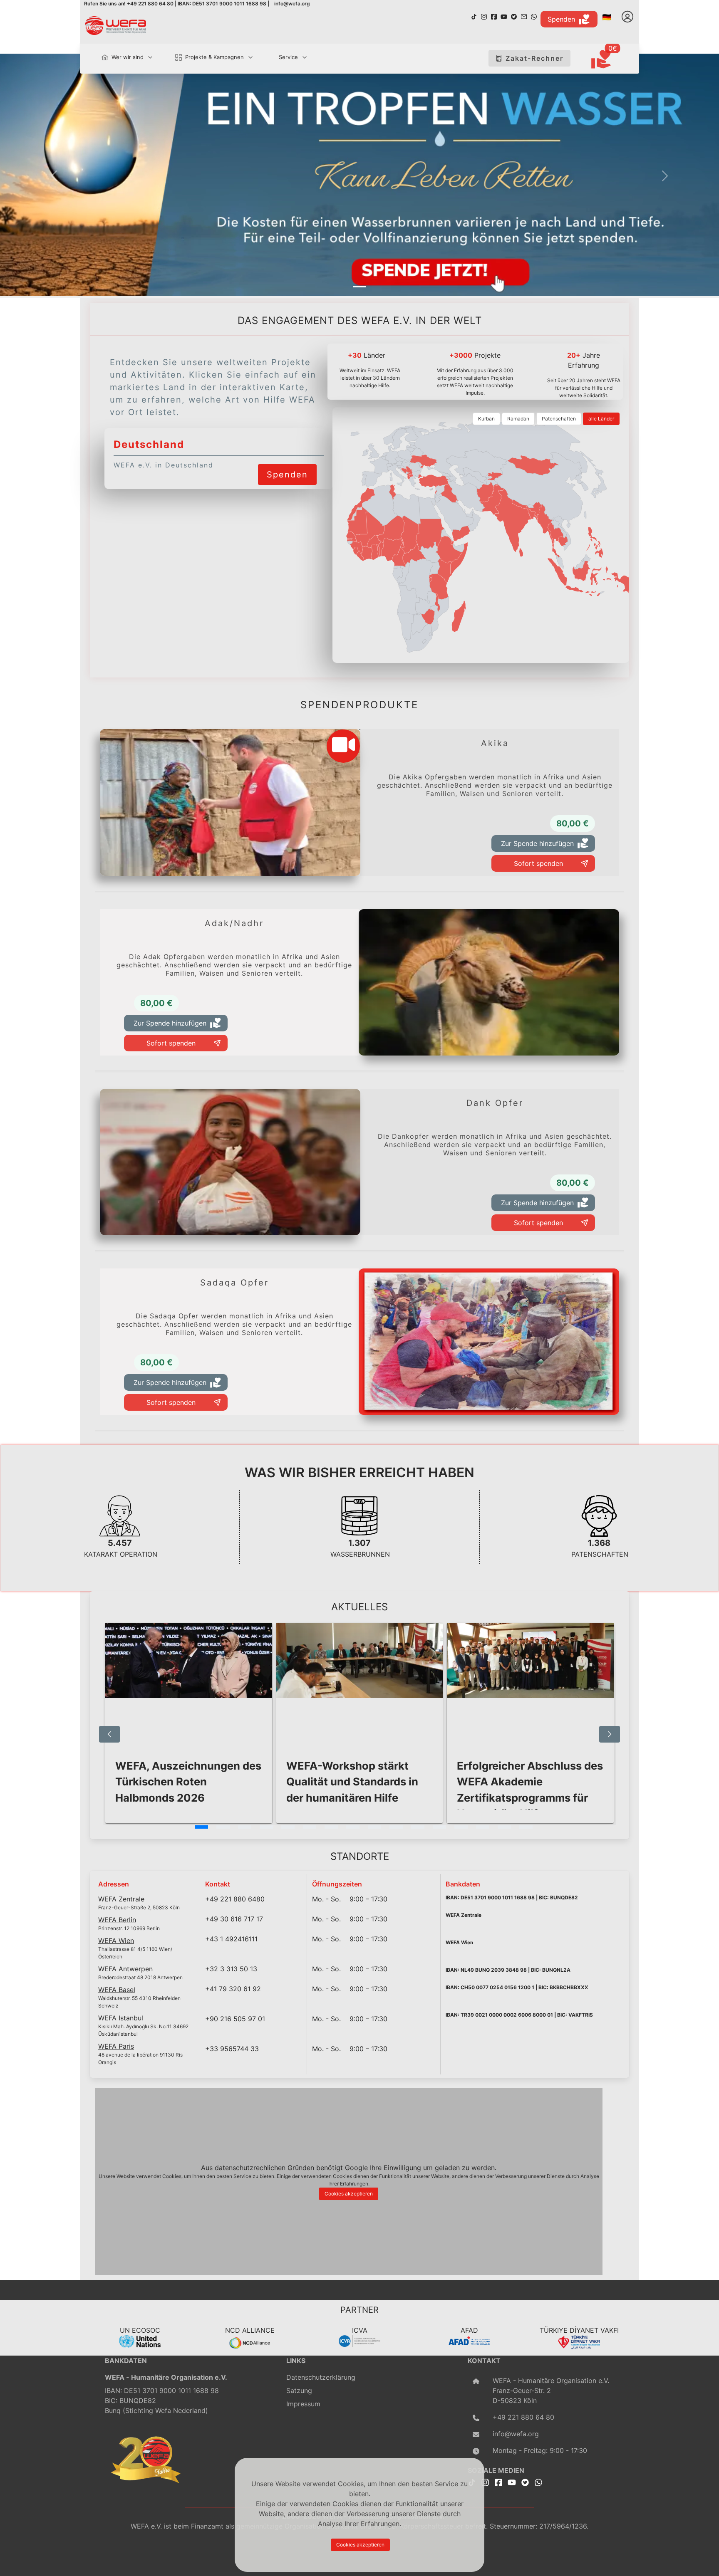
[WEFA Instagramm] (484, 16)
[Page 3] (245, 1827)
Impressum (303, 2404)
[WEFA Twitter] (514, 16)
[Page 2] (223, 1827)
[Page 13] (461, 1827)
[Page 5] (288, 1827)
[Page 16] (526, 1827)
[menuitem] (123, 57)
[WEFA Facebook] (494, 16)
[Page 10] (396, 1827)
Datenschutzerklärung (321, 2377)
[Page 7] (331, 1827)
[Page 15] (504, 1827)
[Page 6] (310, 1827)
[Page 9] (374, 1827)
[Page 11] (418, 1827)
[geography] (439, 587)
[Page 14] (483, 1827)
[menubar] (201, 58)
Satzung (299, 2391)
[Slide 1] (359, 287)
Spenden (561, 19)
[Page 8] (353, 1827)
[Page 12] (439, 1827)
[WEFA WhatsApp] (534, 16)
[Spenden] (287, 464)
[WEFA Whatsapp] (538, 2482)
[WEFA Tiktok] (474, 16)
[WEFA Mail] (524, 16)
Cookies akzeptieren (349, 2194)
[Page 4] (266, 1827)
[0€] (611, 60)
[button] (54, 176)
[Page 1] (201, 1827)
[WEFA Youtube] (504, 16)
